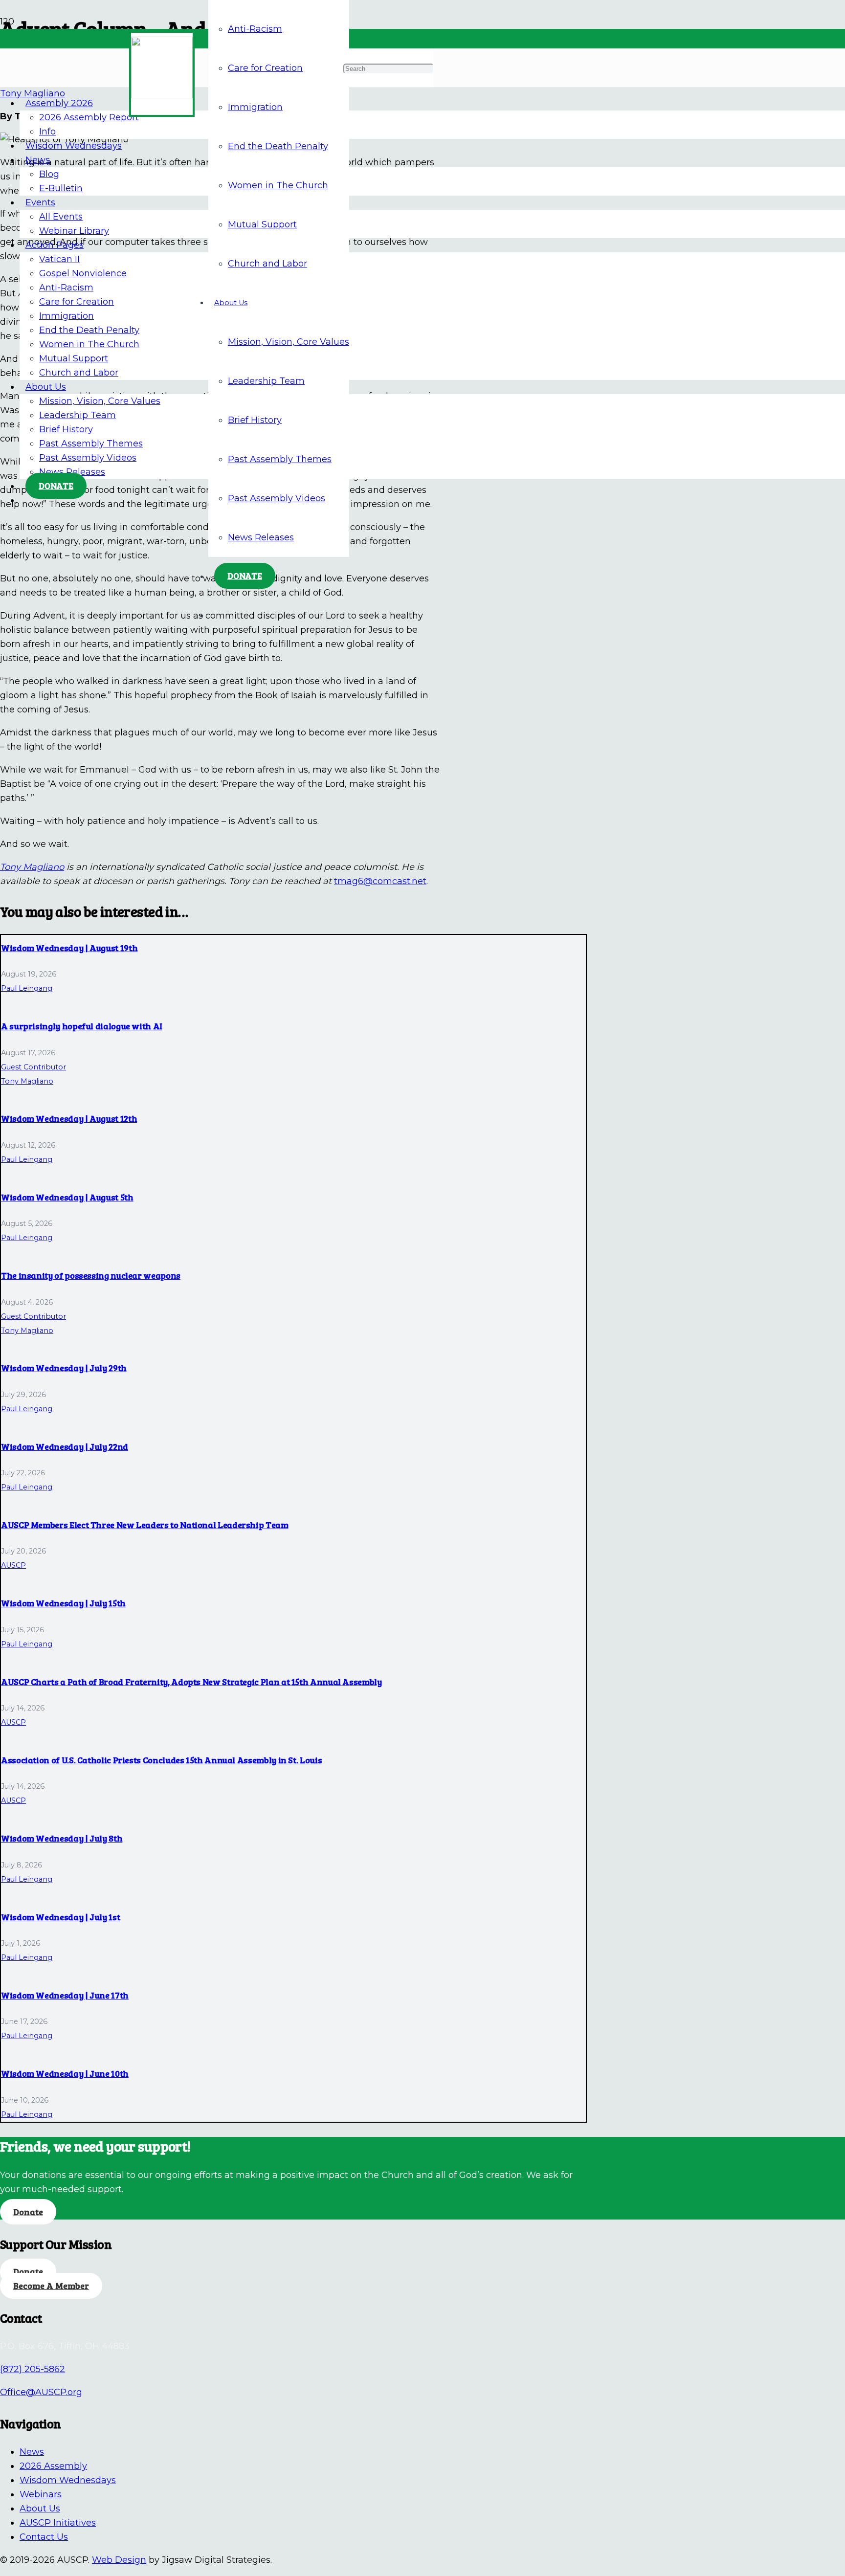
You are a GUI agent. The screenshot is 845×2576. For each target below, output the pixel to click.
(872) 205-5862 (33, 2369)
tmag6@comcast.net (380, 881)
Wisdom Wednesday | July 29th (64, 1368)
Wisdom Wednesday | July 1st (60, 1917)
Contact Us (44, 2537)
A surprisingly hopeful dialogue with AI (82, 1026)
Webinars (41, 2494)
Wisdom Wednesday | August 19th (69, 948)
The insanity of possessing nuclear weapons (91, 1275)
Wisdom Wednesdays (68, 2480)
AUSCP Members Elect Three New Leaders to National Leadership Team (145, 1525)
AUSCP (13, 1565)
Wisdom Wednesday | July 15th (63, 1603)
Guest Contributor (33, 1067)
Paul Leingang (27, 988)
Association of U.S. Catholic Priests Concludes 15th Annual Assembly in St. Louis (161, 1760)
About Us (40, 2509)
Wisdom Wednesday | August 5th (67, 1197)
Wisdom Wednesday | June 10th (65, 2073)
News (32, 2452)
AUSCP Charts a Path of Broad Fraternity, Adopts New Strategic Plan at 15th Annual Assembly (191, 1682)
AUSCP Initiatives (58, 2523)
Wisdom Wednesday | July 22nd (65, 1446)
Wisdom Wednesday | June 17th (65, 1995)
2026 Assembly (53, 2466)
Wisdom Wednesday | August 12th (69, 1118)
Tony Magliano (32, 867)
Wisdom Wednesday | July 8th (62, 1838)
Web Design (119, 2560)
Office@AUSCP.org (41, 2392)
